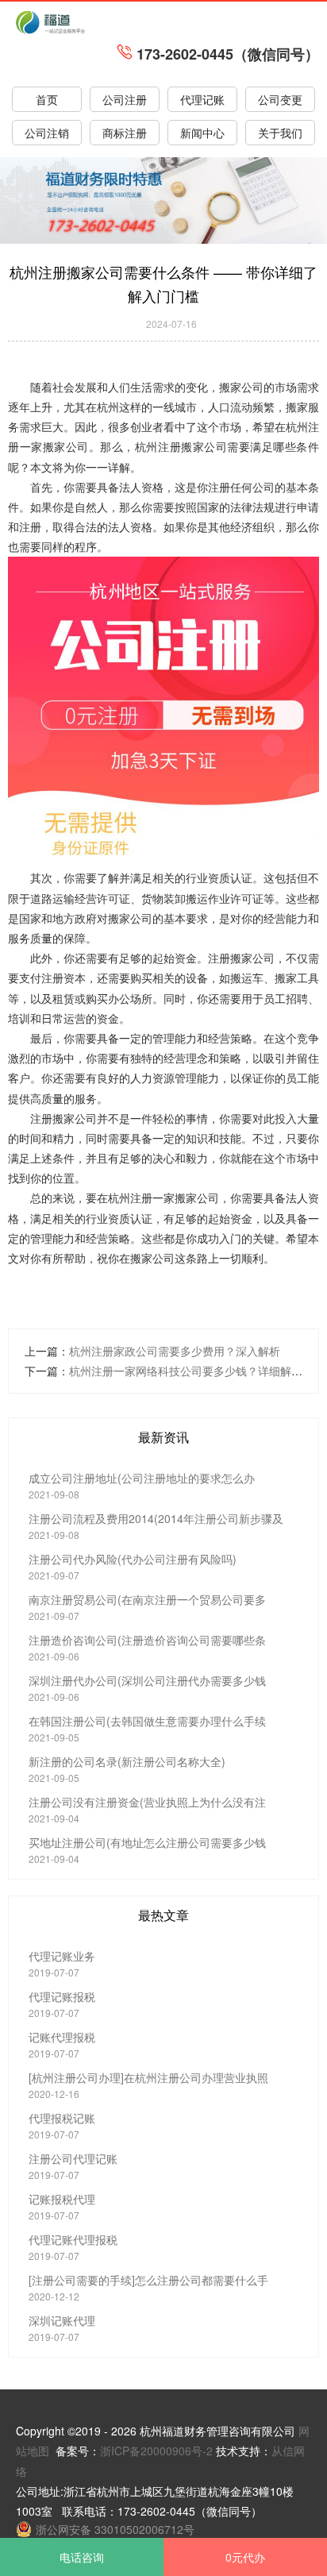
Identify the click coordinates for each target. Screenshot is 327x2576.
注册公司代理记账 (73, 2158)
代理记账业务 (62, 1956)
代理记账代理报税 (73, 2239)
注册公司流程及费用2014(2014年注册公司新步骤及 (156, 1518)
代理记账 (202, 99)
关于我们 (280, 133)
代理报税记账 (62, 2118)
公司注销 (47, 133)
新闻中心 (202, 133)
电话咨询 (82, 2557)
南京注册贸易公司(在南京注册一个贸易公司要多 (147, 1599)
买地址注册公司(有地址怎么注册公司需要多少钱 (147, 1842)
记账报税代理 (62, 2199)
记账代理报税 (62, 2037)
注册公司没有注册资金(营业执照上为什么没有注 (147, 1802)
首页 (47, 99)
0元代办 (245, 2557)
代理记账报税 (62, 1996)
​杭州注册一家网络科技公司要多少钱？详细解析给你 (197, 1371)
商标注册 (125, 133)
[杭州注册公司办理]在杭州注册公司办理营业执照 (148, 2077)
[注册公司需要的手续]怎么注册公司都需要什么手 (148, 2280)
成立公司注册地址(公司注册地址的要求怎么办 (142, 1478)
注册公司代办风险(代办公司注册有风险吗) (133, 1559)
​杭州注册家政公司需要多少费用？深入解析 (175, 1351)
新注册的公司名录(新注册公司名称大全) (127, 1761)
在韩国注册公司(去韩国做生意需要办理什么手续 (147, 1721)
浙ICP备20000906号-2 (156, 2451)
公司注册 (125, 99)
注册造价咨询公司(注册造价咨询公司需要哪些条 (147, 1640)
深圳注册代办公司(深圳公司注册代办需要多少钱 (147, 1680)
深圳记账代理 (62, 2320)
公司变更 (280, 99)
